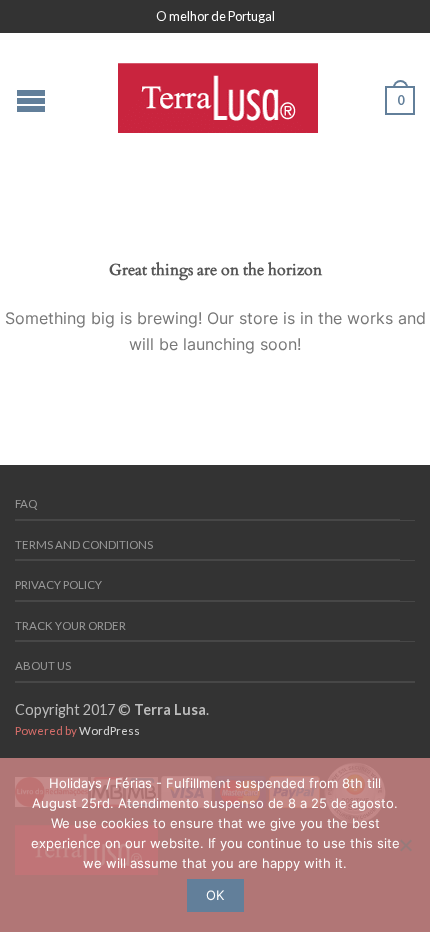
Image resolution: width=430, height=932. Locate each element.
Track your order (70, 625)
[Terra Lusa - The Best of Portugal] (218, 93)
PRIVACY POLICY (58, 584)
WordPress (109, 730)
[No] (405, 845)
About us (43, 665)
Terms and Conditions (84, 544)
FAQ (26, 503)
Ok (215, 895)
